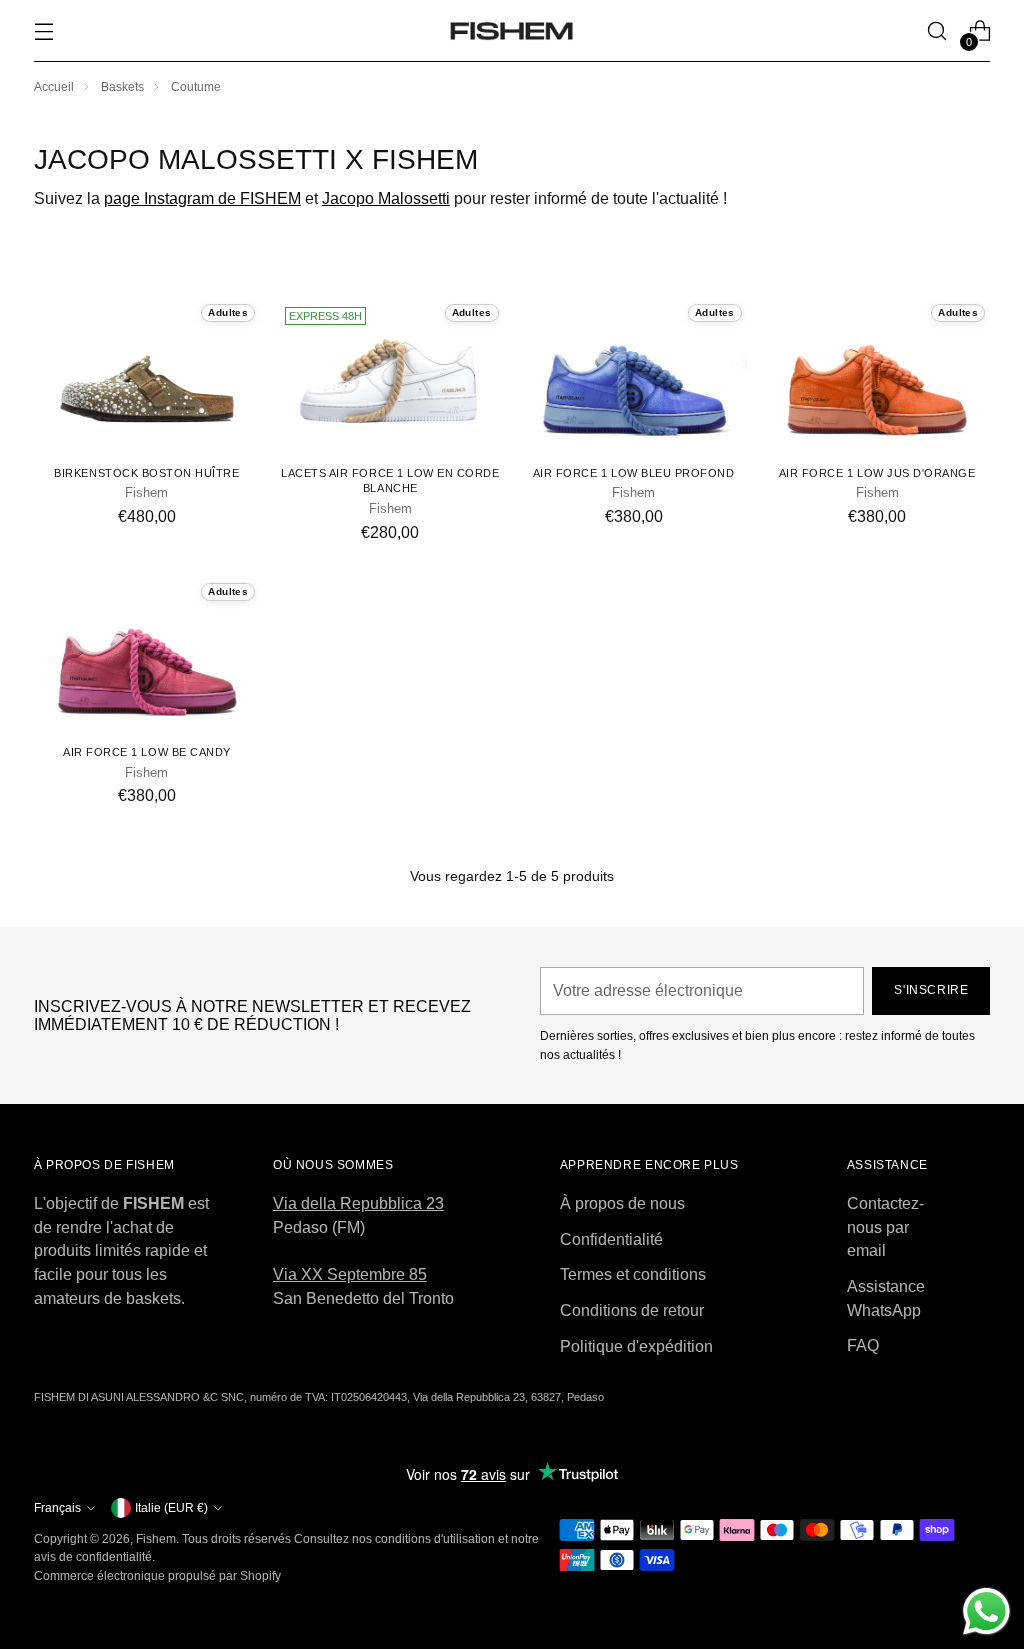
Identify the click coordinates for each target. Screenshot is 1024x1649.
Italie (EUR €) (171, 1508)
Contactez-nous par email (885, 1227)
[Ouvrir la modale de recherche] (936, 31)
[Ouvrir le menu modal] (44, 31)
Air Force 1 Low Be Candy (147, 752)
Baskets (122, 87)
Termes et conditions (633, 1274)
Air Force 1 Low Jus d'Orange (877, 473)
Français (57, 1508)
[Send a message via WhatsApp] (986, 1611)
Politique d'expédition (636, 1346)
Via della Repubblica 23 (358, 1203)
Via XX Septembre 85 (350, 1274)
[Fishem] (512, 31)
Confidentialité (611, 1239)
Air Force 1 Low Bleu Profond (634, 473)
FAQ (863, 1345)
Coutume (196, 87)
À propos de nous (622, 1203)
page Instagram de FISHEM (202, 198)
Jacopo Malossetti (386, 198)
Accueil (54, 87)
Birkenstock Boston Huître (146, 473)
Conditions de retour (632, 1310)
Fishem (156, 1539)
